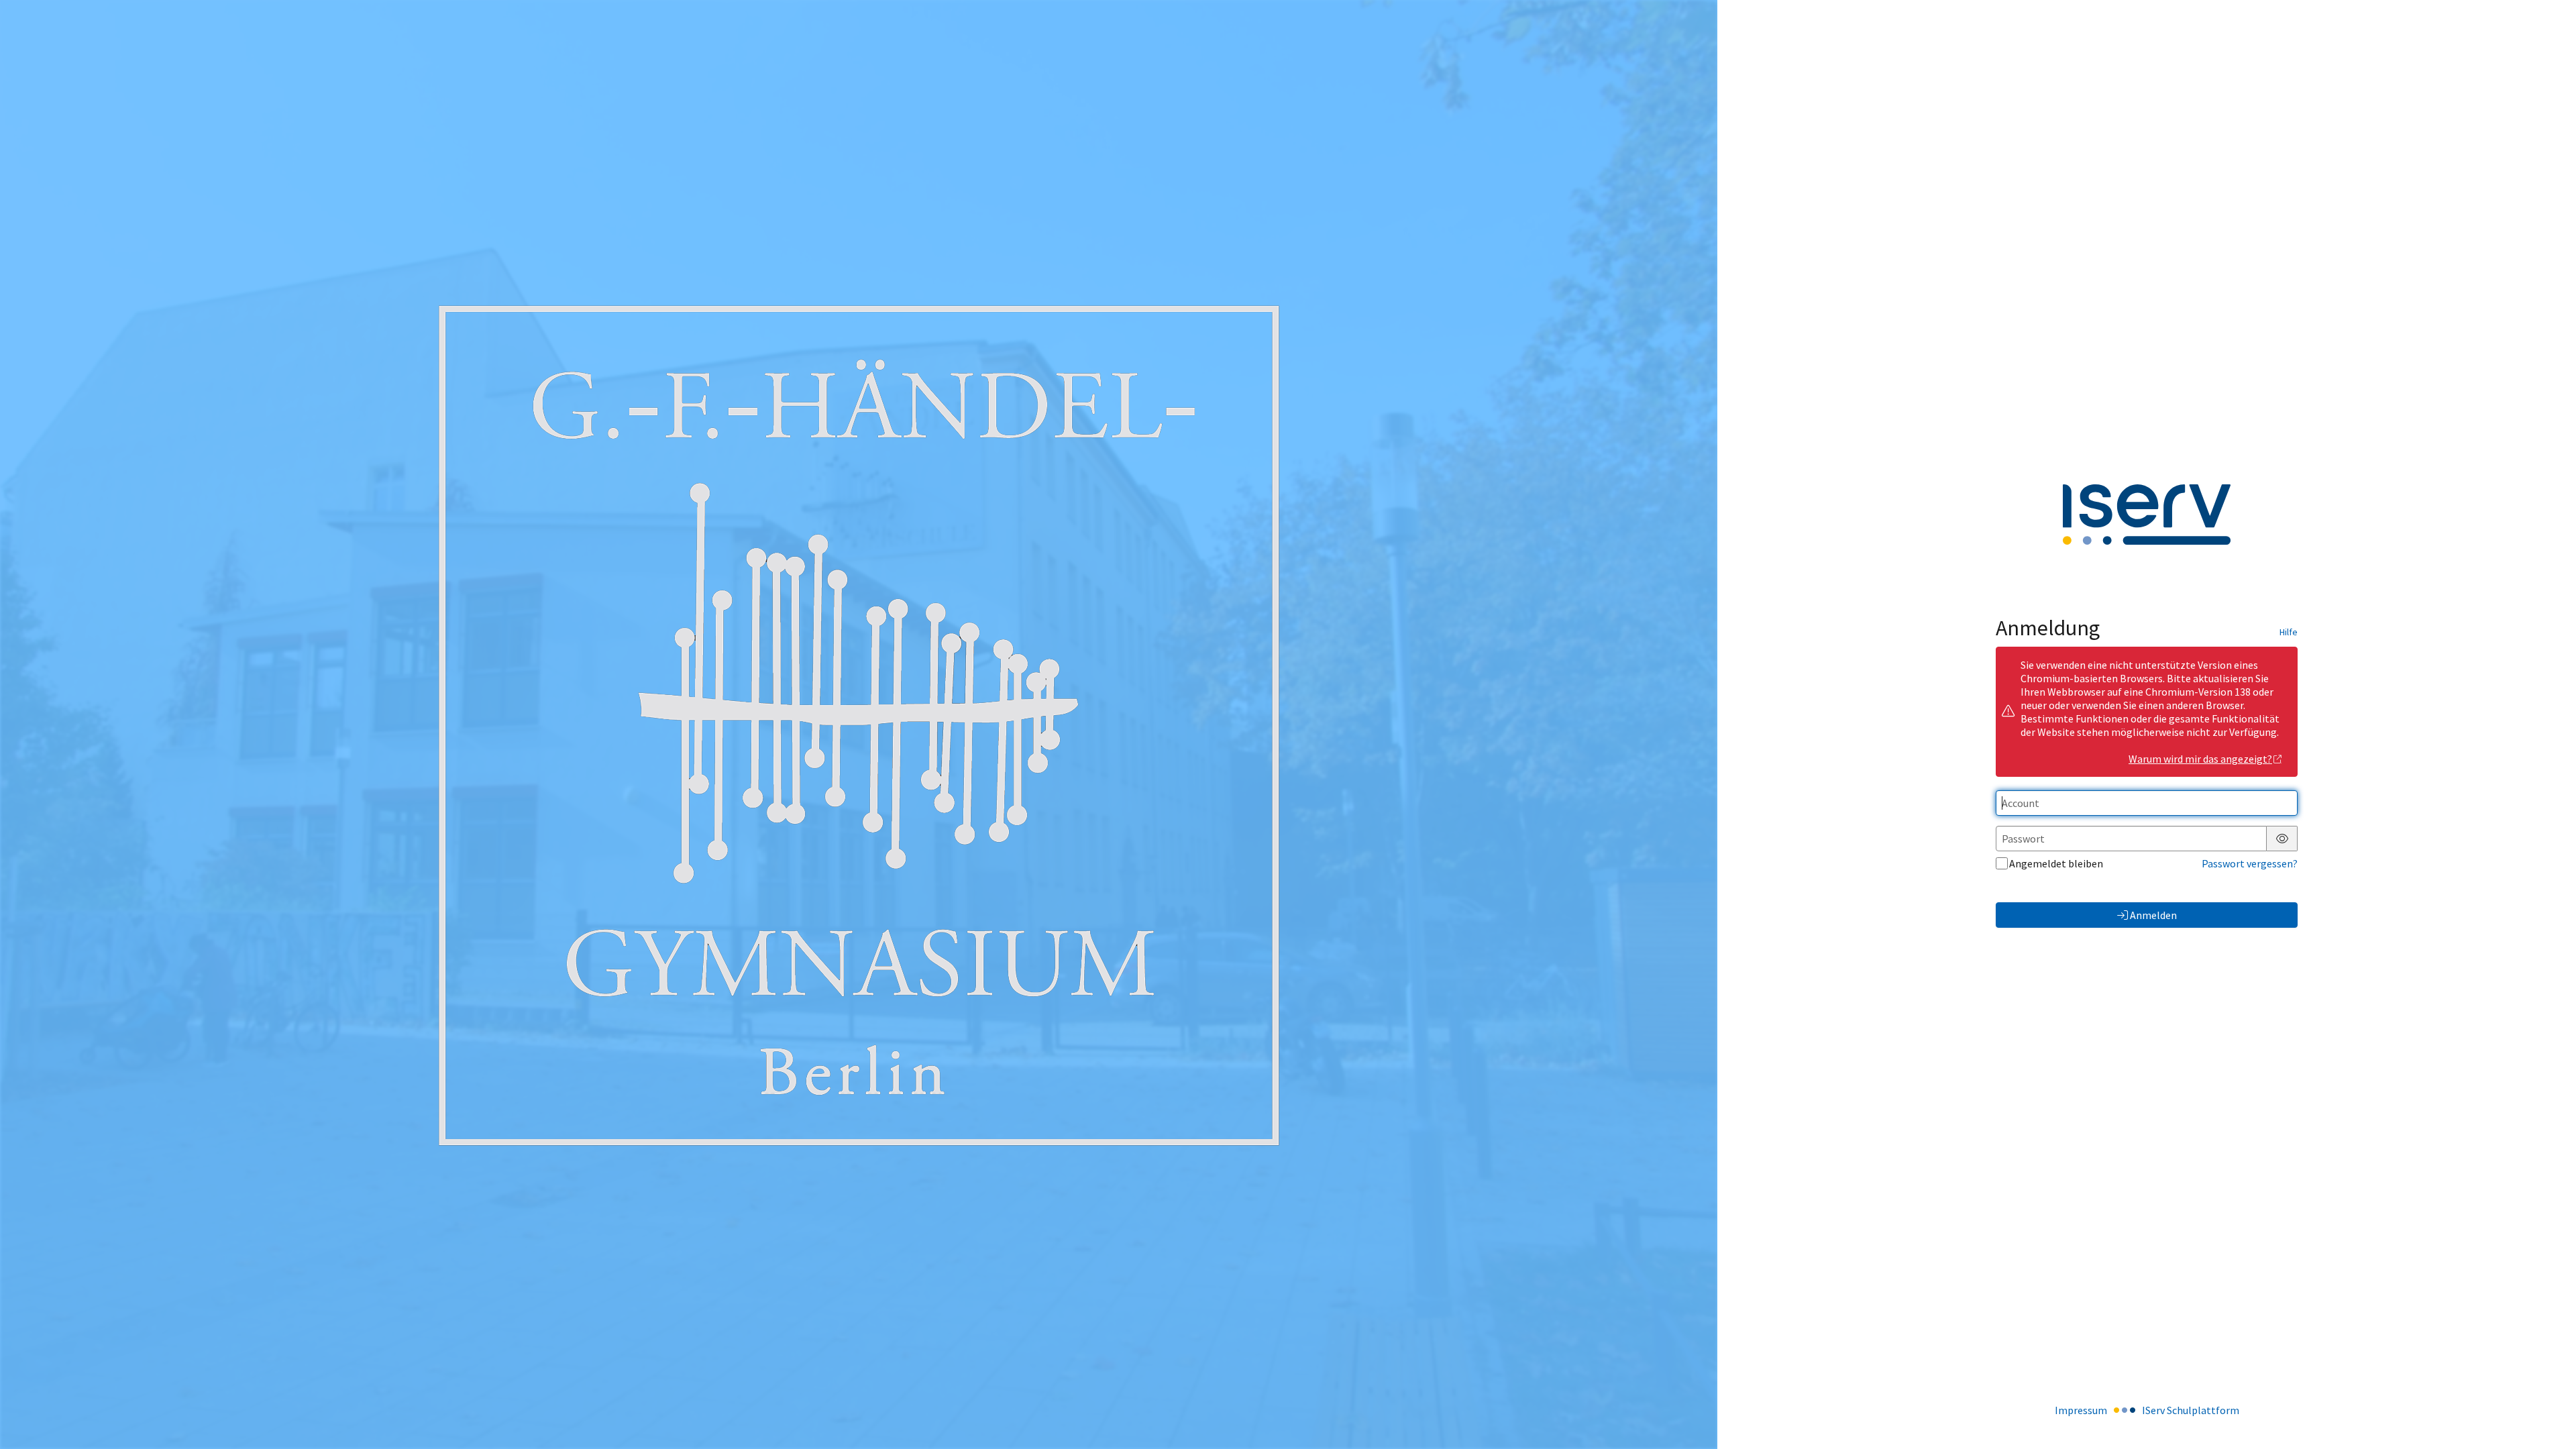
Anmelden (2153, 915)
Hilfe (2289, 632)
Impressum (2081, 1410)
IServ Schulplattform (2191, 1410)
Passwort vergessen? (2250, 863)
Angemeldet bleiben (2056, 863)
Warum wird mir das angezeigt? (2200, 759)
